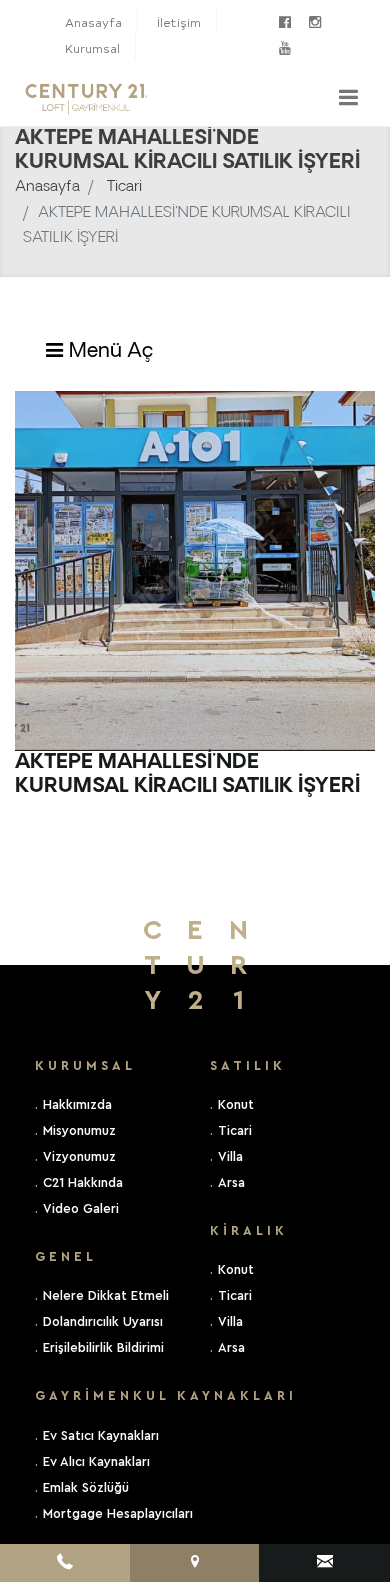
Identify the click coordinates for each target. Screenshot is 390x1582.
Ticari (124, 187)
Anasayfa (93, 22)
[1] (348, 96)
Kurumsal (92, 48)
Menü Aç (108, 352)
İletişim (179, 22)
